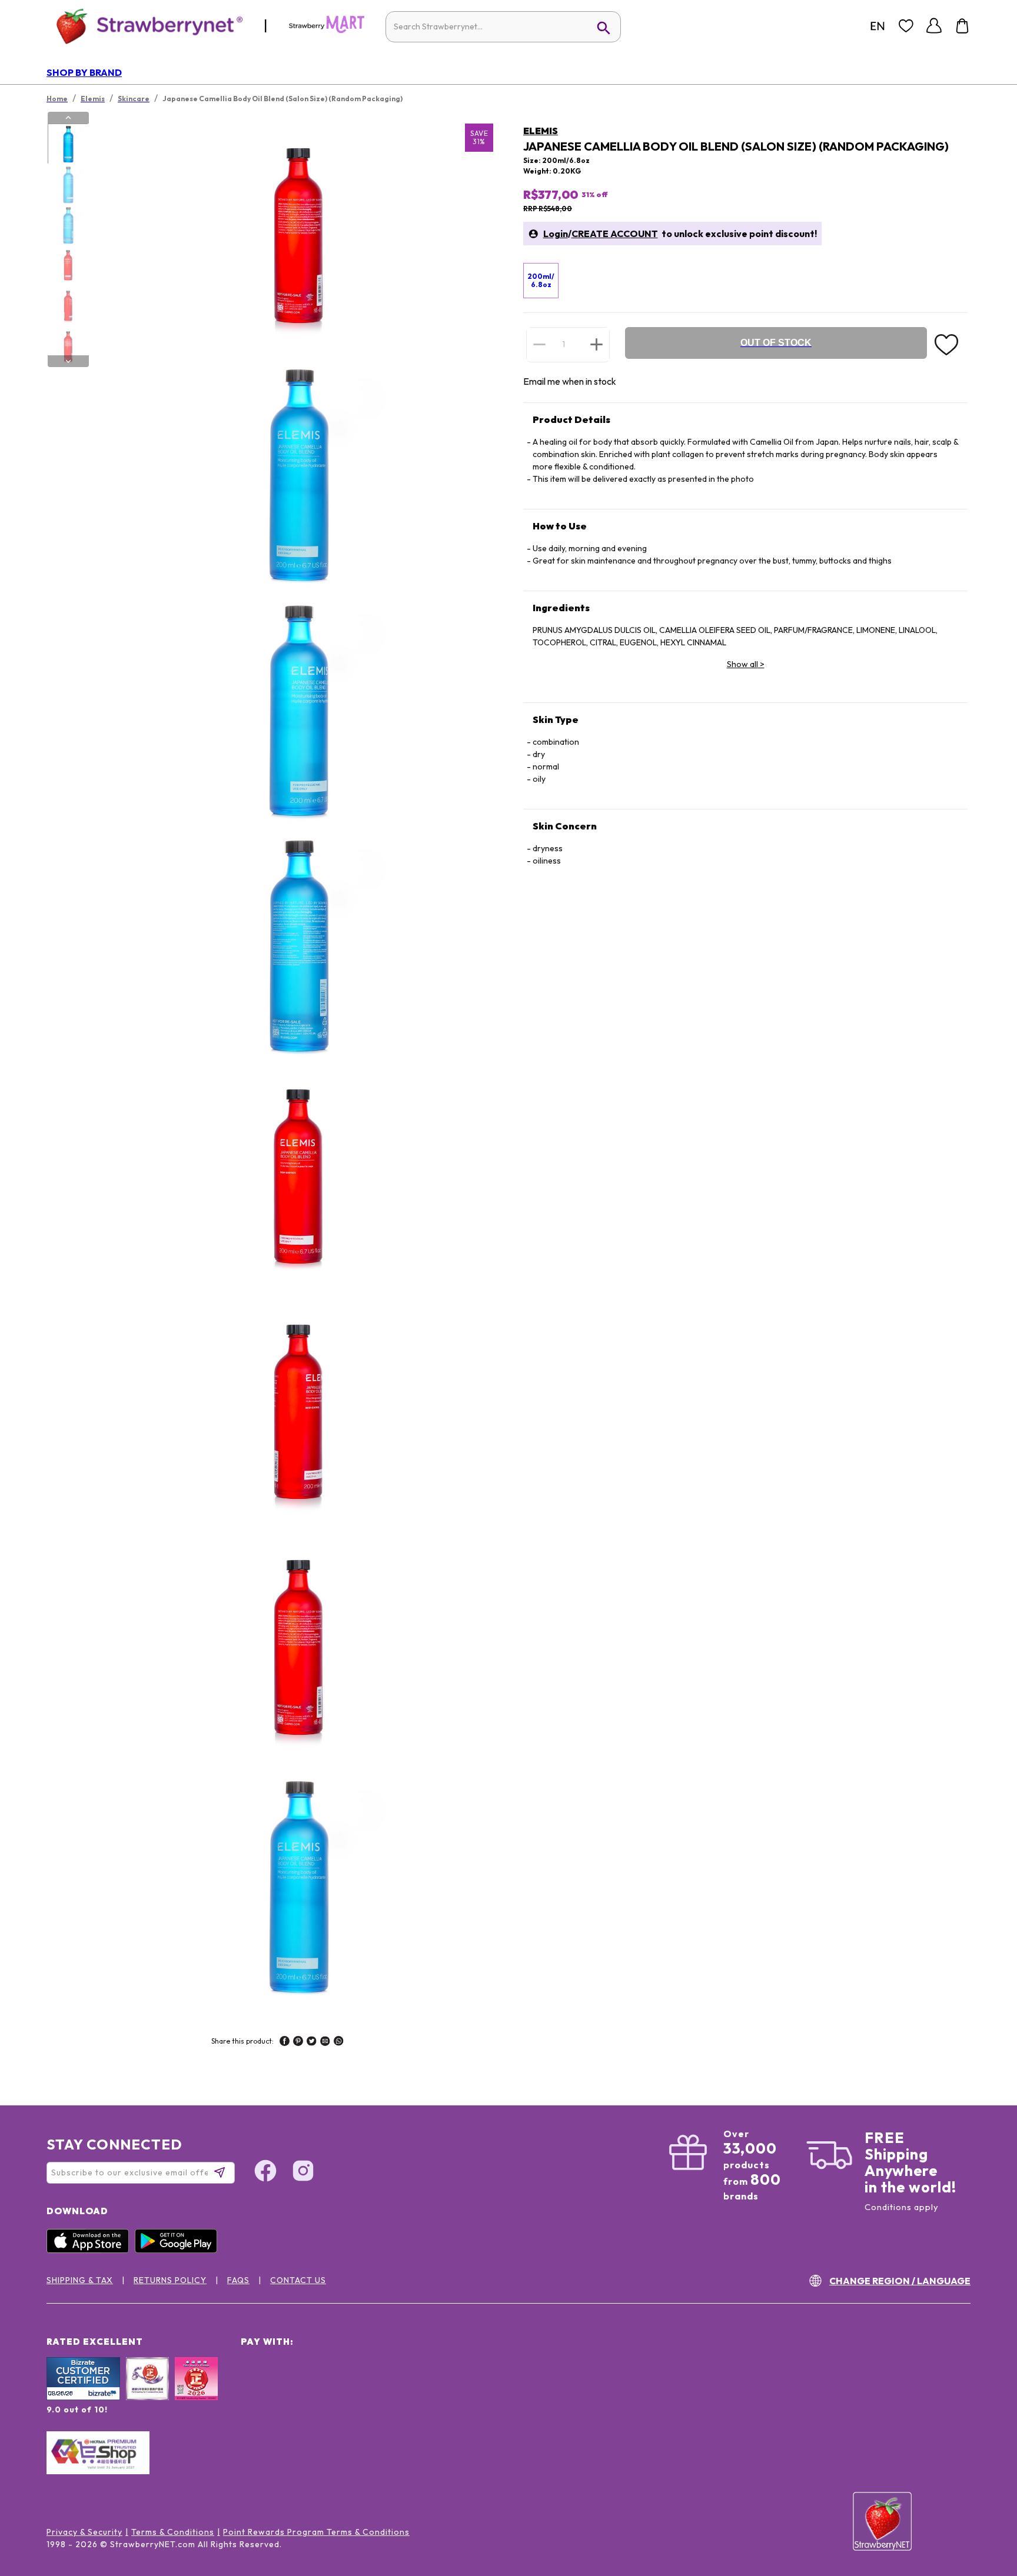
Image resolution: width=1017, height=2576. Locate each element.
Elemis (541, 131)
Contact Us (298, 2280)
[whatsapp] (339, 2042)
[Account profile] (934, 26)
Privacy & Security (84, 2532)
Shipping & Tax (80, 2280)
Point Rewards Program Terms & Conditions (316, 2532)
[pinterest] (298, 2042)
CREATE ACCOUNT (615, 234)
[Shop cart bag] (962, 26)
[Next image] (68, 361)
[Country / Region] (878, 26)
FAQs (238, 2280)
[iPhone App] (91, 2250)
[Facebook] (265, 2172)
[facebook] (285, 2042)
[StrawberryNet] (144, 26)
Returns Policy (170, 2280)
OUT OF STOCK (776, 343)
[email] (325, 2042)
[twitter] (312, 2042)
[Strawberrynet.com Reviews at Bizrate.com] (83, 2397)
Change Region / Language (900, 2281)
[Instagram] (303, 2172)
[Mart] (327, 31)
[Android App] (179, 2250)
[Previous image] (68, 118)
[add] (596, 344)
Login (556, 234)
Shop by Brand (84, 72)
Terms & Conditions (173, 2532)
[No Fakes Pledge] (196, 2391)
